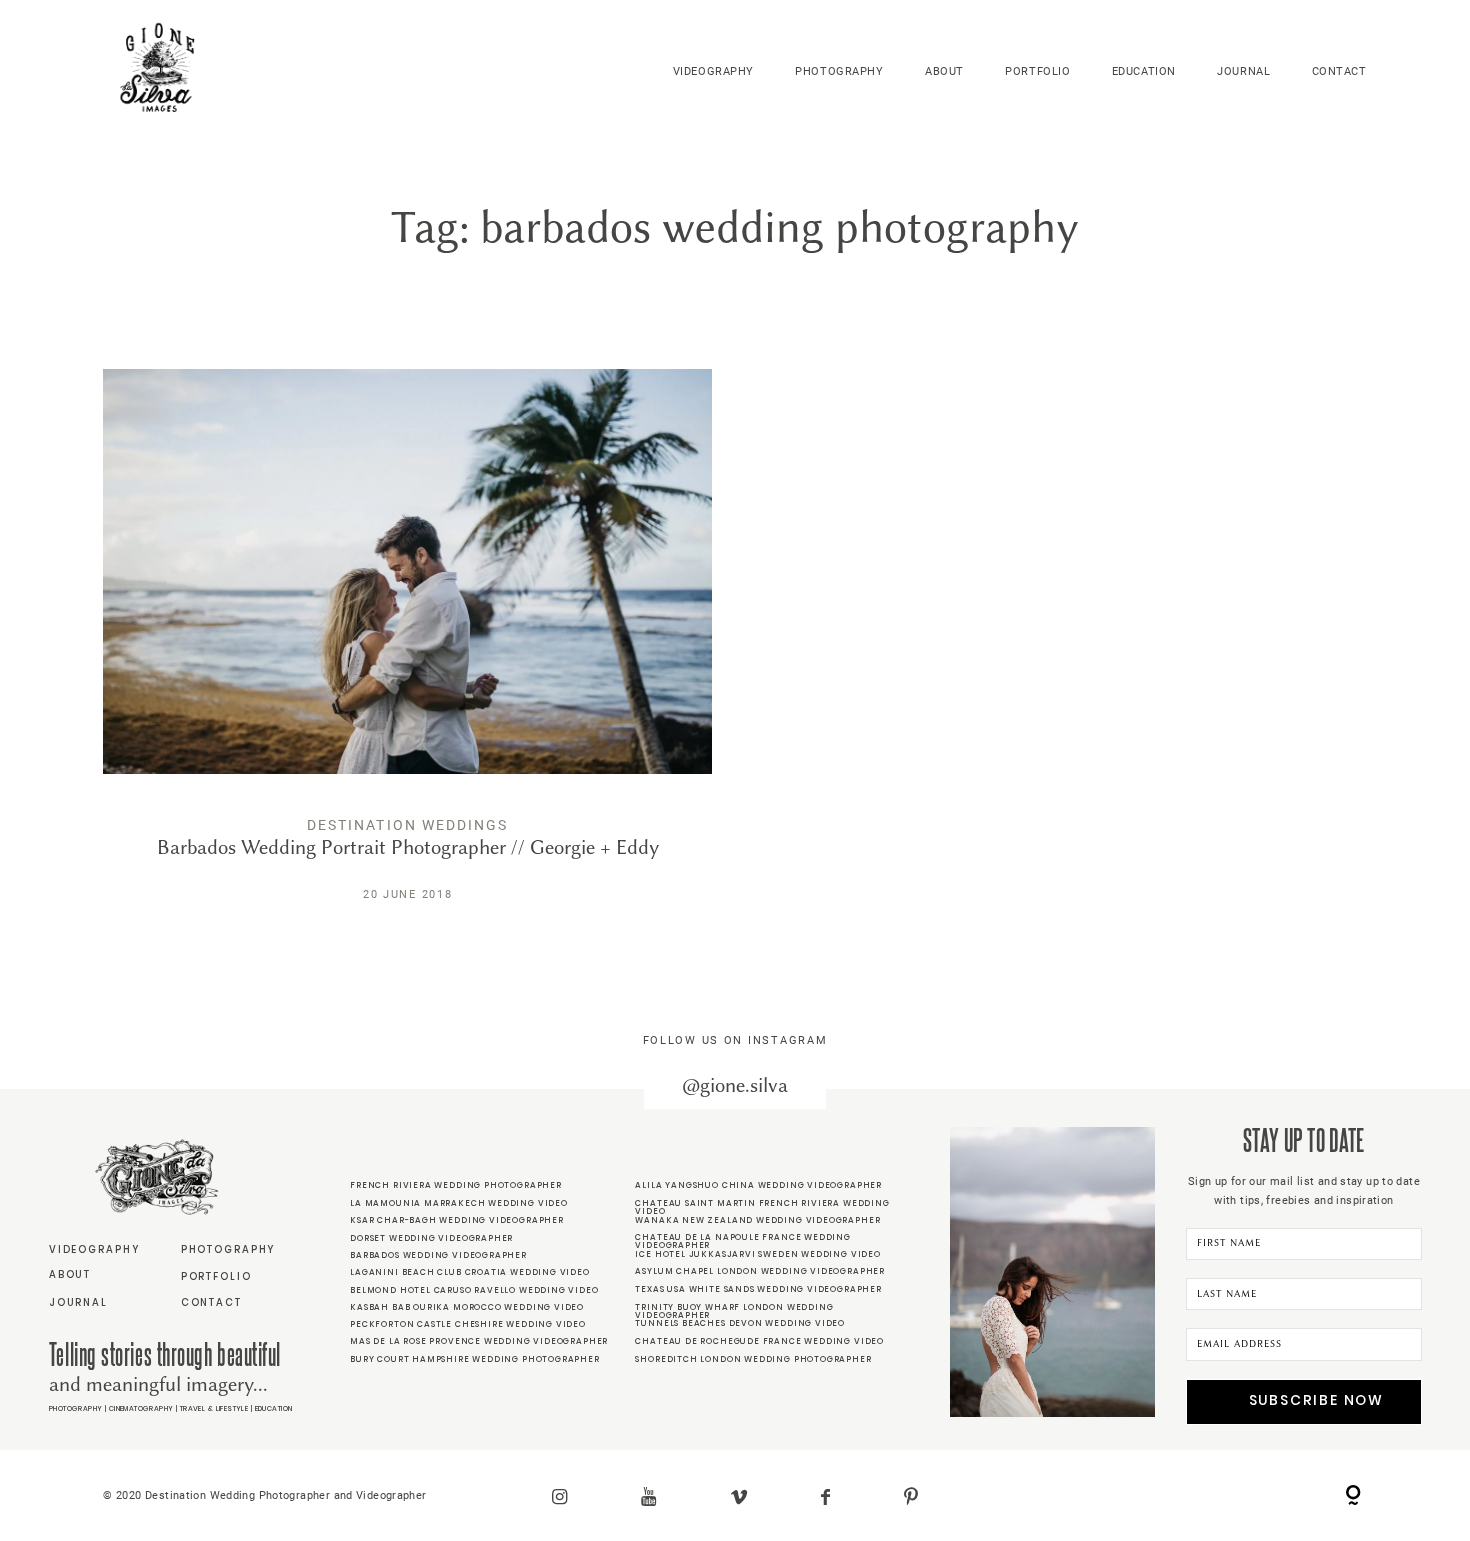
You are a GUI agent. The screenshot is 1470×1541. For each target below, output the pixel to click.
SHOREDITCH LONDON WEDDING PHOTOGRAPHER (753, 1359)
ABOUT (944, 71)
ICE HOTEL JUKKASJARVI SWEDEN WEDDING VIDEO (757, 1254)
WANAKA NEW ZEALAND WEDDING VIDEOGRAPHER (757, 1220)
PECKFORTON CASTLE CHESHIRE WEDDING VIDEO (468, 1324)
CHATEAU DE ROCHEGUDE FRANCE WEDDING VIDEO (759, 1341)
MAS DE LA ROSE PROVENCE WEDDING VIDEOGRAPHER (479, 1341)
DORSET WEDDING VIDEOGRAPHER (431, 1238)
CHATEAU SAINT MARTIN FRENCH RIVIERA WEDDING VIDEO (762, 1207)
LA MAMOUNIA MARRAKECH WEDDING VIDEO (459, 1203)
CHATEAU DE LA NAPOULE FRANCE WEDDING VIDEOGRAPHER (742, 1241)
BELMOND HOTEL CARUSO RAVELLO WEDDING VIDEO (474, 1290)
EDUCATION (1144, 71)
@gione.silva (735, 1085)
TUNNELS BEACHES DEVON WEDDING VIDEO (740, 1323)
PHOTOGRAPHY (839, 71)
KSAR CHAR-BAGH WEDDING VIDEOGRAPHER (457, 1220)
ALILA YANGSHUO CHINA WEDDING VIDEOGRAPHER (758, 1185)
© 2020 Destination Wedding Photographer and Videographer (264, 1495)
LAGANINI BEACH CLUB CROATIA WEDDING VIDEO (470, 1272)
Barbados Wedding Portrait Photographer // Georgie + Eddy (407, 650)
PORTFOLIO (1037, 71)
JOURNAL (1243, 71)
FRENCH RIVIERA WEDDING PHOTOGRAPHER (456, 1185)
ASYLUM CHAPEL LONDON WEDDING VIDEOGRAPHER (760, 1271)
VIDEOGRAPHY (713, 71)
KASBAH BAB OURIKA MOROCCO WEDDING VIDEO (467, 1307)
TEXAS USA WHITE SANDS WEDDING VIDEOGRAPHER (758, 1289)
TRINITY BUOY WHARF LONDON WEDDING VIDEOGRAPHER (734, 1311)
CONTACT (1339, 71)
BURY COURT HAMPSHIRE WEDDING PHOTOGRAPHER (475, 1359)
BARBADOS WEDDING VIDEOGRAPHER (438, 1255)
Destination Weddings (407, 825)
